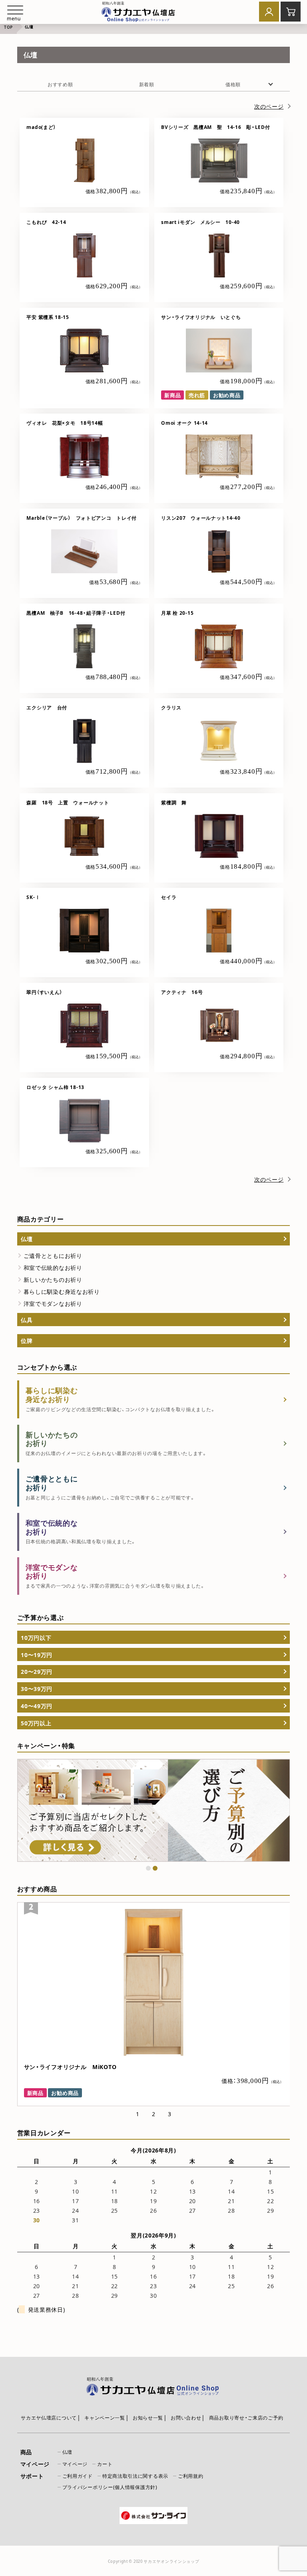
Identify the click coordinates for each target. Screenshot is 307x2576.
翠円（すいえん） (44, 992)
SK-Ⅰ (33, 897)
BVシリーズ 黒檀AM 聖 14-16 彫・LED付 (215, 127)
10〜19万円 (37, 1655)
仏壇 (27, 1239)
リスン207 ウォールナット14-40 (201, 518)
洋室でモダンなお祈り (53, 1303)
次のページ (269, 106)
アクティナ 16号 (182, 992)
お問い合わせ (186, 2418)
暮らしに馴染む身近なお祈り (62, 1291)
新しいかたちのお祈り (53, 1279)
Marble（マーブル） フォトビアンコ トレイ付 (82, 518)
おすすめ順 (60, 84)
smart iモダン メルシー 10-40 (200, 222)
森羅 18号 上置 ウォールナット (68, 802)
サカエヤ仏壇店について (49, 2418)
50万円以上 (36, 1723)
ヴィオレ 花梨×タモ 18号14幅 (65, 423)
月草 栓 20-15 (177, 613)
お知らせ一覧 (148, 2418)
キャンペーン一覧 (105, 2418)
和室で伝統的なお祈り (53, 1267)
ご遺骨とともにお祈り (53, 1255)
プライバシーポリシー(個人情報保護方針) (110, 2487)
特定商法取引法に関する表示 (135, 2476)
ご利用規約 (191, 2476)
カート (105, 2464)
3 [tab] (169, 2114)
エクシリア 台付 (47, 707)
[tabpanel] (154, 1811)
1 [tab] (148, 1868)
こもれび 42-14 (46, 222)
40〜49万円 (37, 1706)
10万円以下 (36, 1637)
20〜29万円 (37, 1671)
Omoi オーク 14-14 (184, 423)
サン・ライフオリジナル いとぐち (201, 317)
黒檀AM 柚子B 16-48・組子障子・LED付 (76, 613)
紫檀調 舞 (174, 802)
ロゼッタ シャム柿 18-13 (55, 1087)
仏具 (27, 1320)
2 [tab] (155, 1868)
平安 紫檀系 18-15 (48, 317)
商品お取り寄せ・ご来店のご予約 (246, 2418)
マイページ (75, 2464)
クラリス (174, 707)
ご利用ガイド (78, 2476)
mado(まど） (41, 127)
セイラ (169, 897)
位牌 (27, 1340)
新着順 (147, 84)
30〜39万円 (37, 1689)
